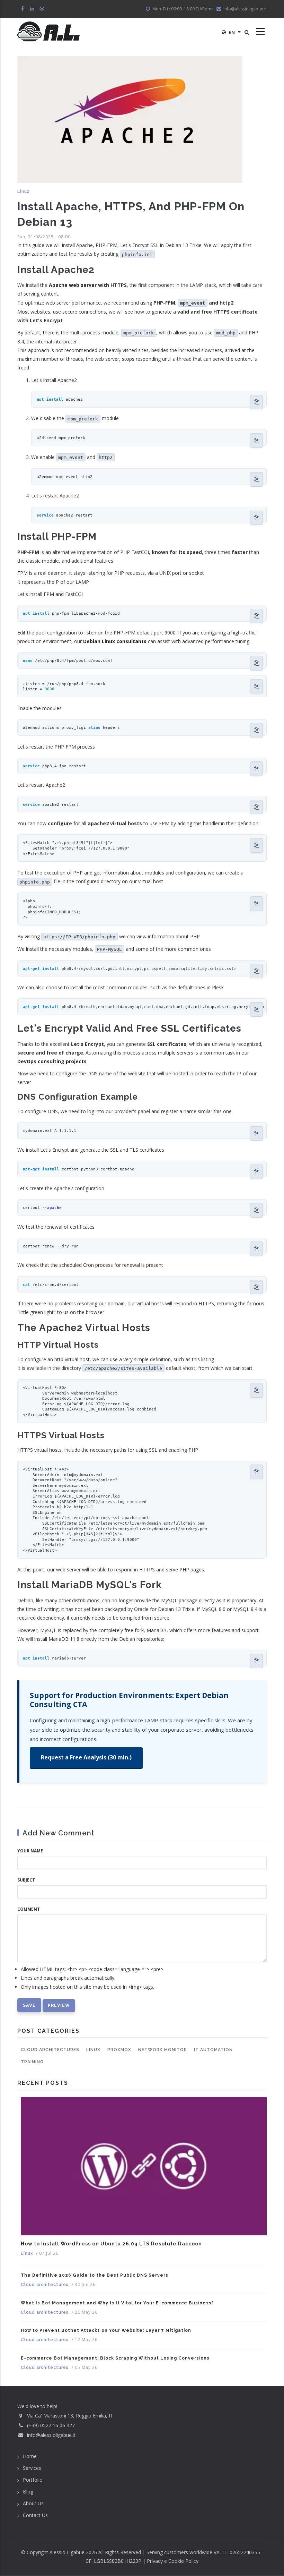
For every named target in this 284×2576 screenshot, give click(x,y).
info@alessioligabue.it (51, 2435)
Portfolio (33, 2480)
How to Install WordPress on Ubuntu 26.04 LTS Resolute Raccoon (111, 2244)
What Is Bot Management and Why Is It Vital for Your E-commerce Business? (117, 2303)
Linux (23, 191)
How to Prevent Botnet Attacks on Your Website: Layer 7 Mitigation (106, 2330)
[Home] (48, 32)
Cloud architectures (50, 2050)
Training (32, 2062)
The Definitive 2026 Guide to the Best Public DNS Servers (95, 2275)
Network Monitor (163, 2050)
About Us (33, 2503)
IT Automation (213, 2050)
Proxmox (119, 2050)
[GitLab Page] (42, 9)
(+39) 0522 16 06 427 (51, 2425)
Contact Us (35, 2515)
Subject (26, 1880)
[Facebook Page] (23, 9)
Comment (29, 1909)
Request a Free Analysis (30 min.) (86, 1757)
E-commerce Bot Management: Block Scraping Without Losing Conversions (115, 2358)
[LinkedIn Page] (33, 9)
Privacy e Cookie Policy (173, 2561)
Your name (30, 1851)
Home (30, 2456)
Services (32, 2468)
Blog (28, 2492)
